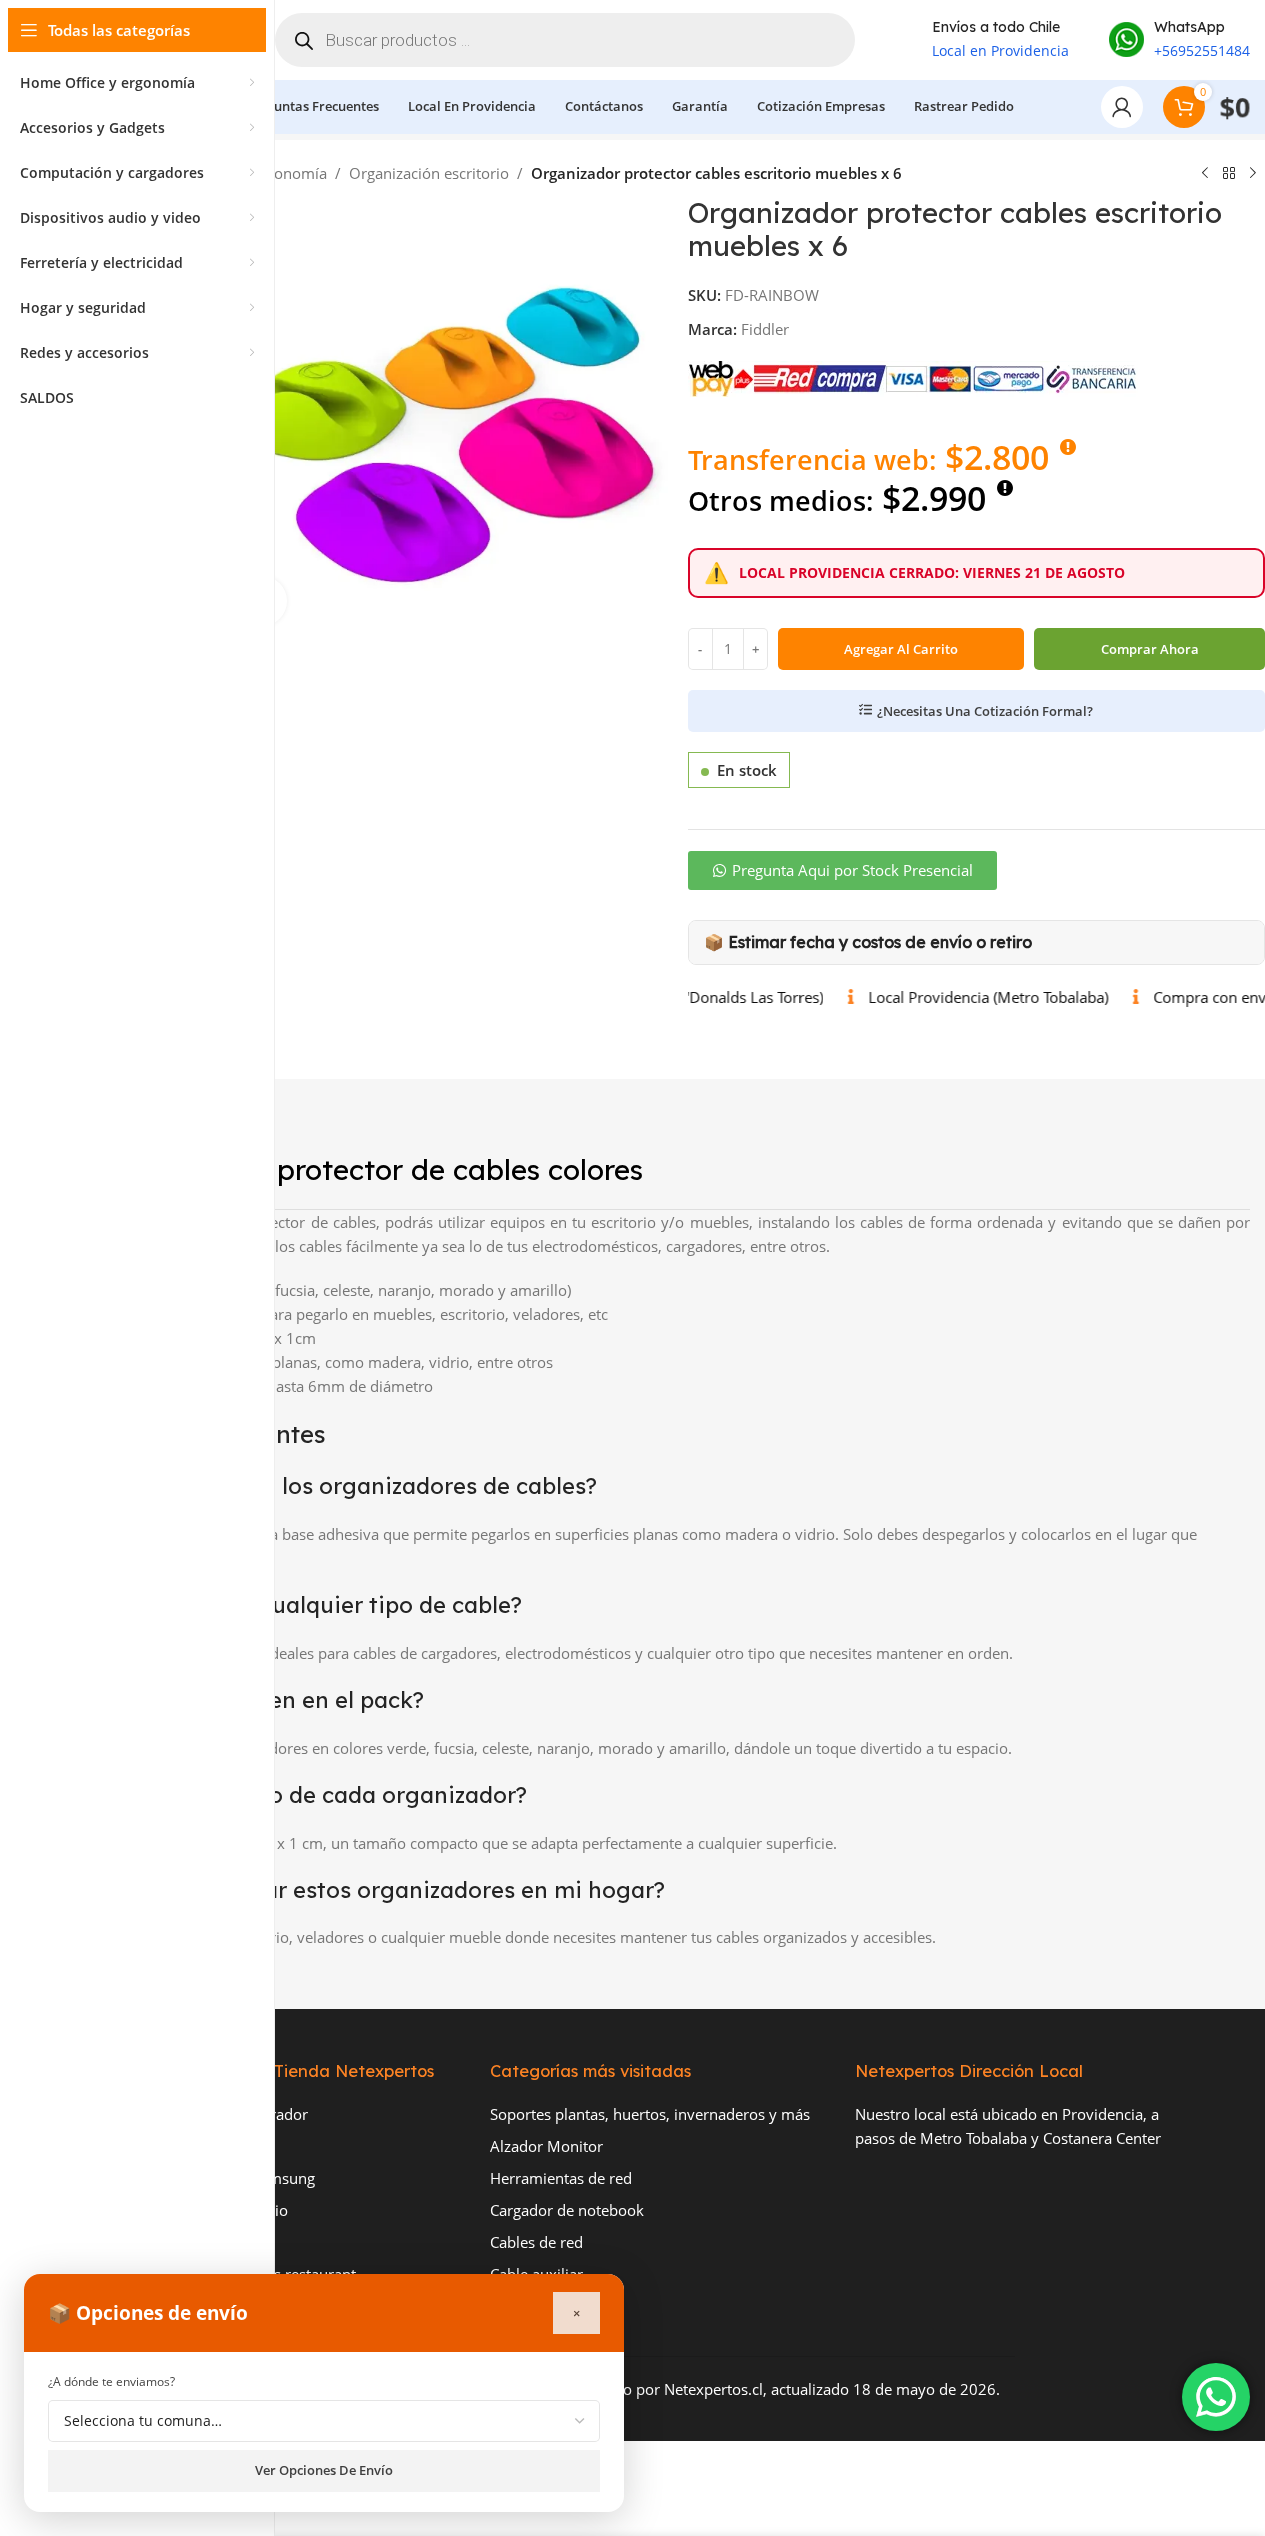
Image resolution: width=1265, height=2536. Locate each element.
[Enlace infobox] (1179, 40)
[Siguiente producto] (1253, 174)
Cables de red (536, 2242)
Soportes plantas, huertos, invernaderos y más (650, 2114)
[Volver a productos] (1229, 174)
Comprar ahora (1150, 649)
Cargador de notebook (567, 2210)
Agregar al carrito (901, 649)
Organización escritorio (429, 173)
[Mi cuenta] (1122, 107)
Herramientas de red (561, 2178)
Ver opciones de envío (324, 2470)
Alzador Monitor (546, 2146)
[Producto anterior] (1205, 174)
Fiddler (765, 329)
